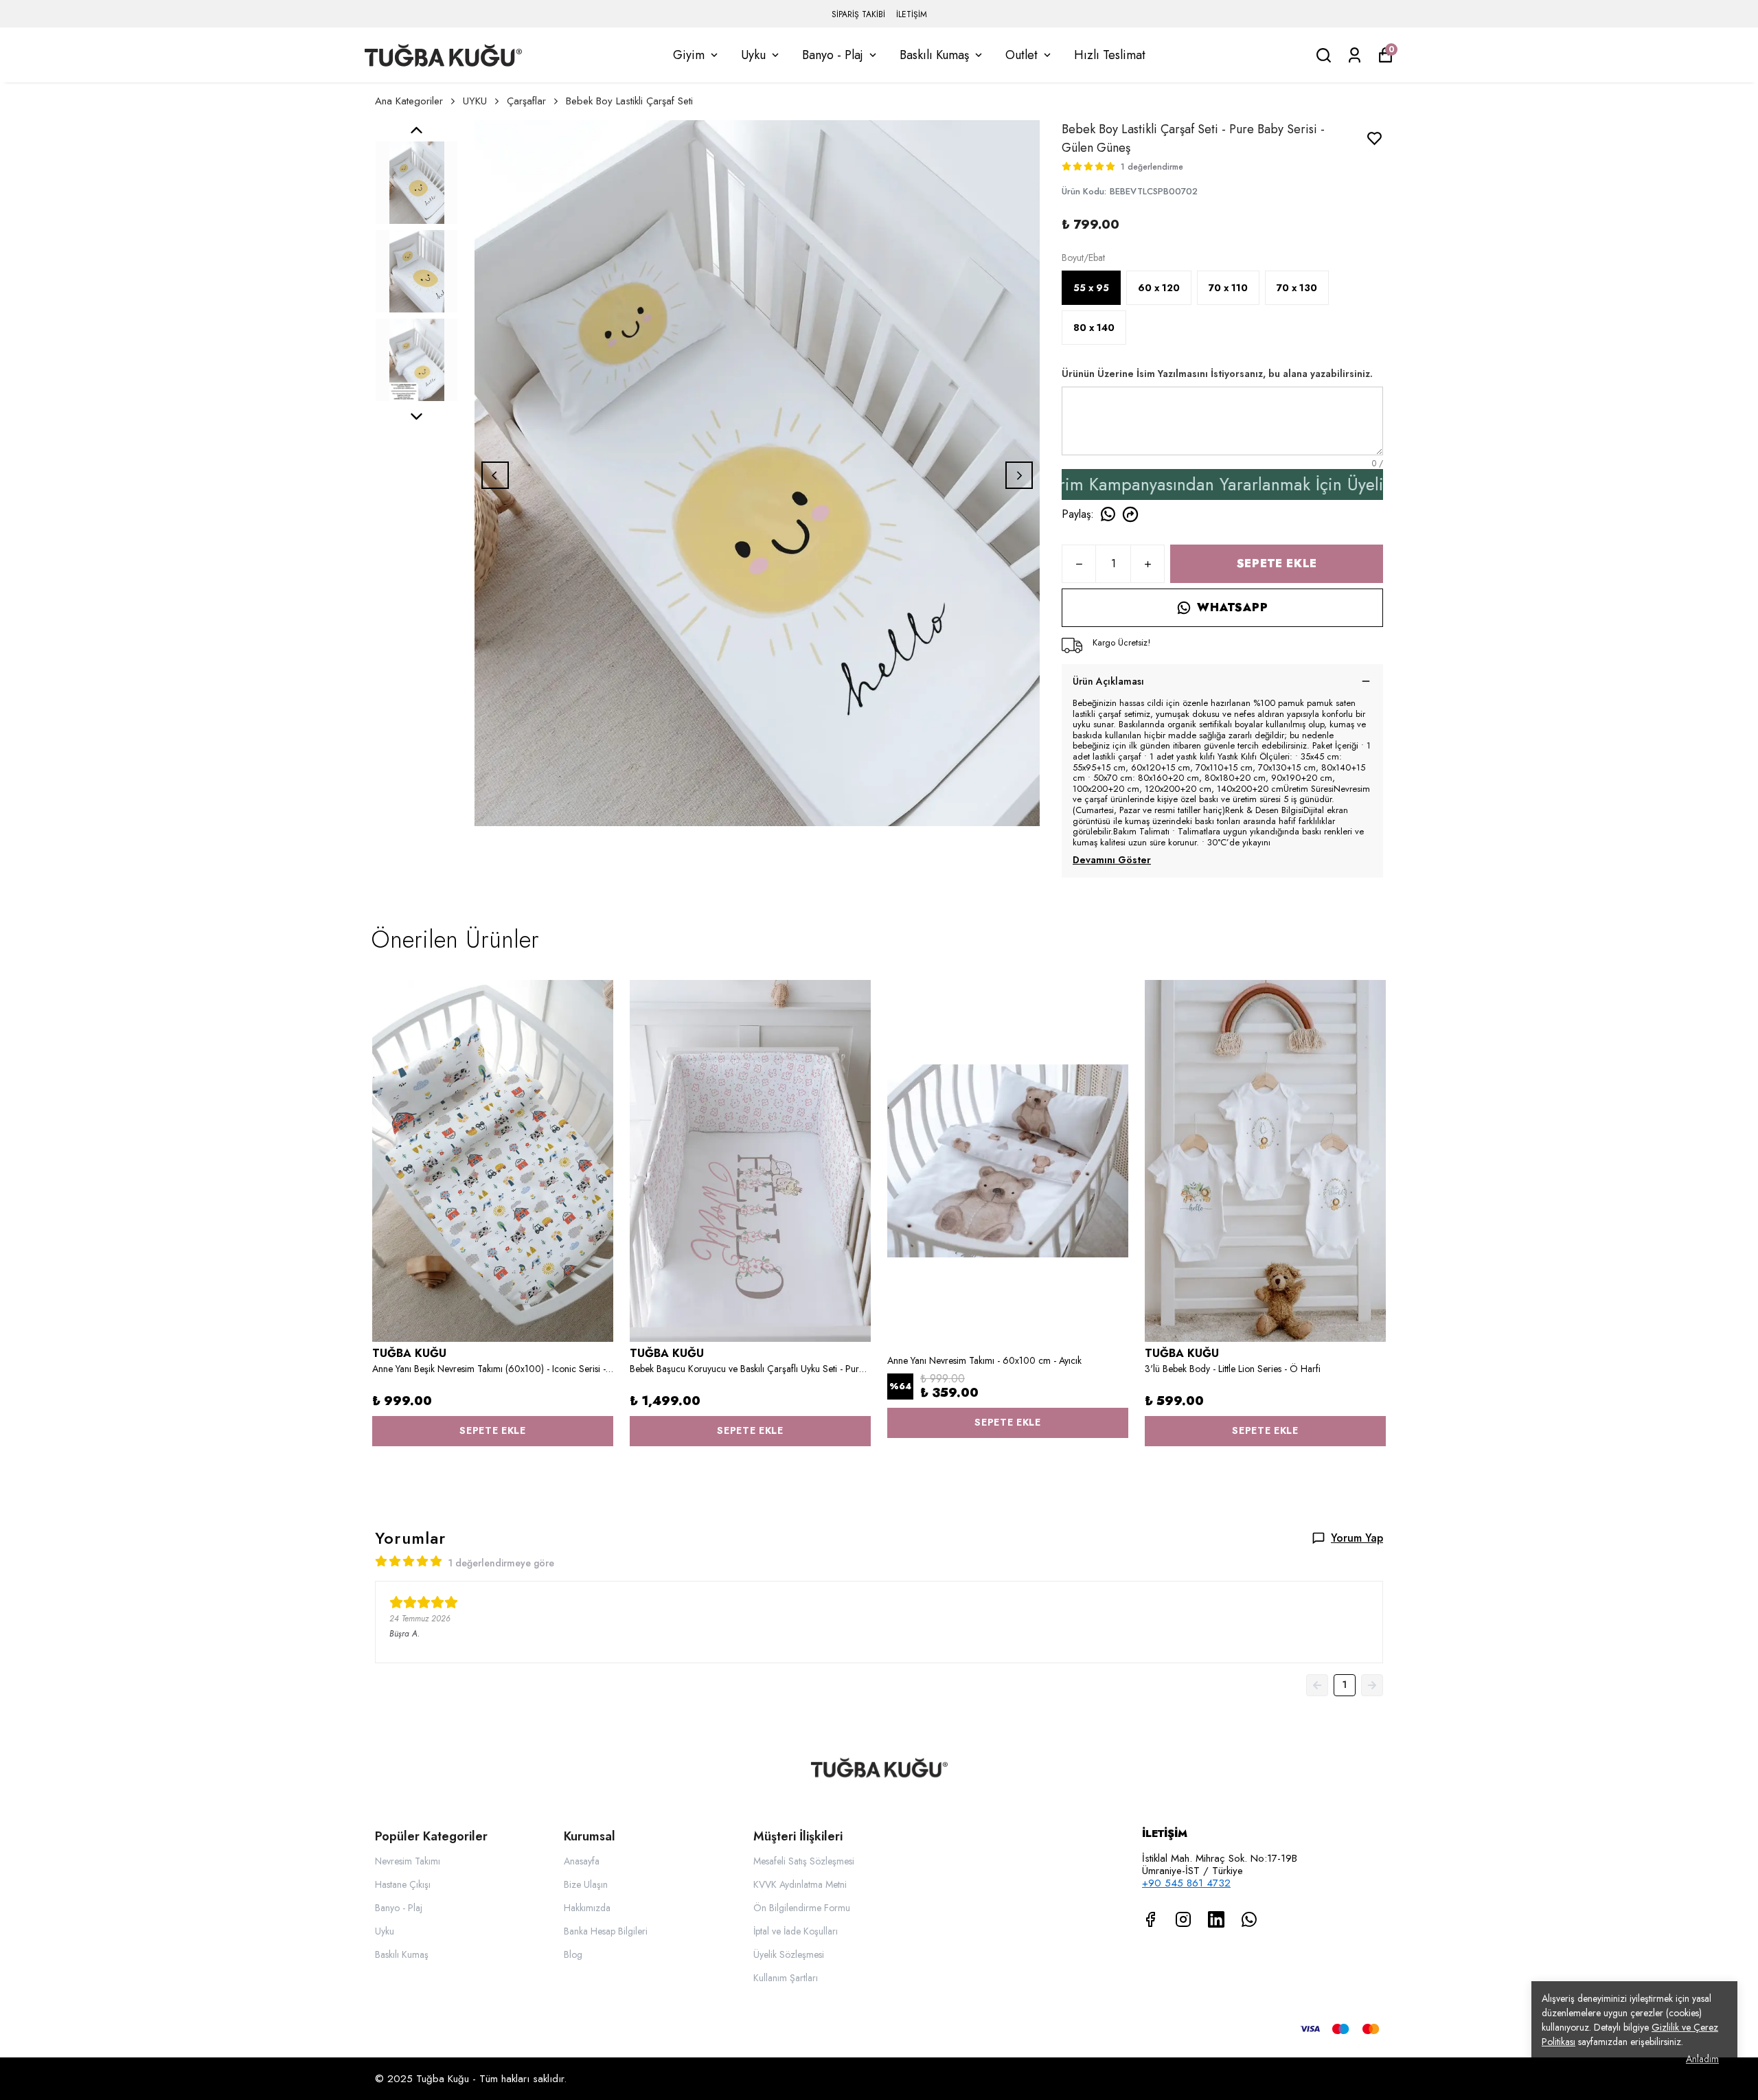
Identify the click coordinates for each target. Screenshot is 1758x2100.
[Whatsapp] (1249, 1919)
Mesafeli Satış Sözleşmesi (804, 1861)
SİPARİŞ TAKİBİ (858, 14)
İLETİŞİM (912, 14)
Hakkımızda (587, 1908)
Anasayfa (582, 1861)
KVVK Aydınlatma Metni (800, 1884)
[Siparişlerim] (1355, 55)
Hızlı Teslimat (1110, 55)
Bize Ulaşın (586, 1884)
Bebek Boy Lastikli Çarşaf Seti (629, 101)
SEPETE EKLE (1277, 563)
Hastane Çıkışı (403, 1884)
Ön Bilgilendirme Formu (802, 1908)
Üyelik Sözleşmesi (789, 1954)
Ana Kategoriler (409, 101)
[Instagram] (1183, 1919)
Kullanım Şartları (786, 1978)
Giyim (689, 55)
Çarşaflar (526, 101)
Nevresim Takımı (408, 1861)
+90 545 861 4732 (1186, 1883)
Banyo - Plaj (833, 55)
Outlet (1021, 55)
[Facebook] (1150, 1919)
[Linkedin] (1216, 1919)
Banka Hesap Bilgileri (606, 1931)
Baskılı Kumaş (934, 55)
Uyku (753, 55)
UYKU (475, 101)
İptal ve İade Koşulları (796, 1931)
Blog (573, 1954)
